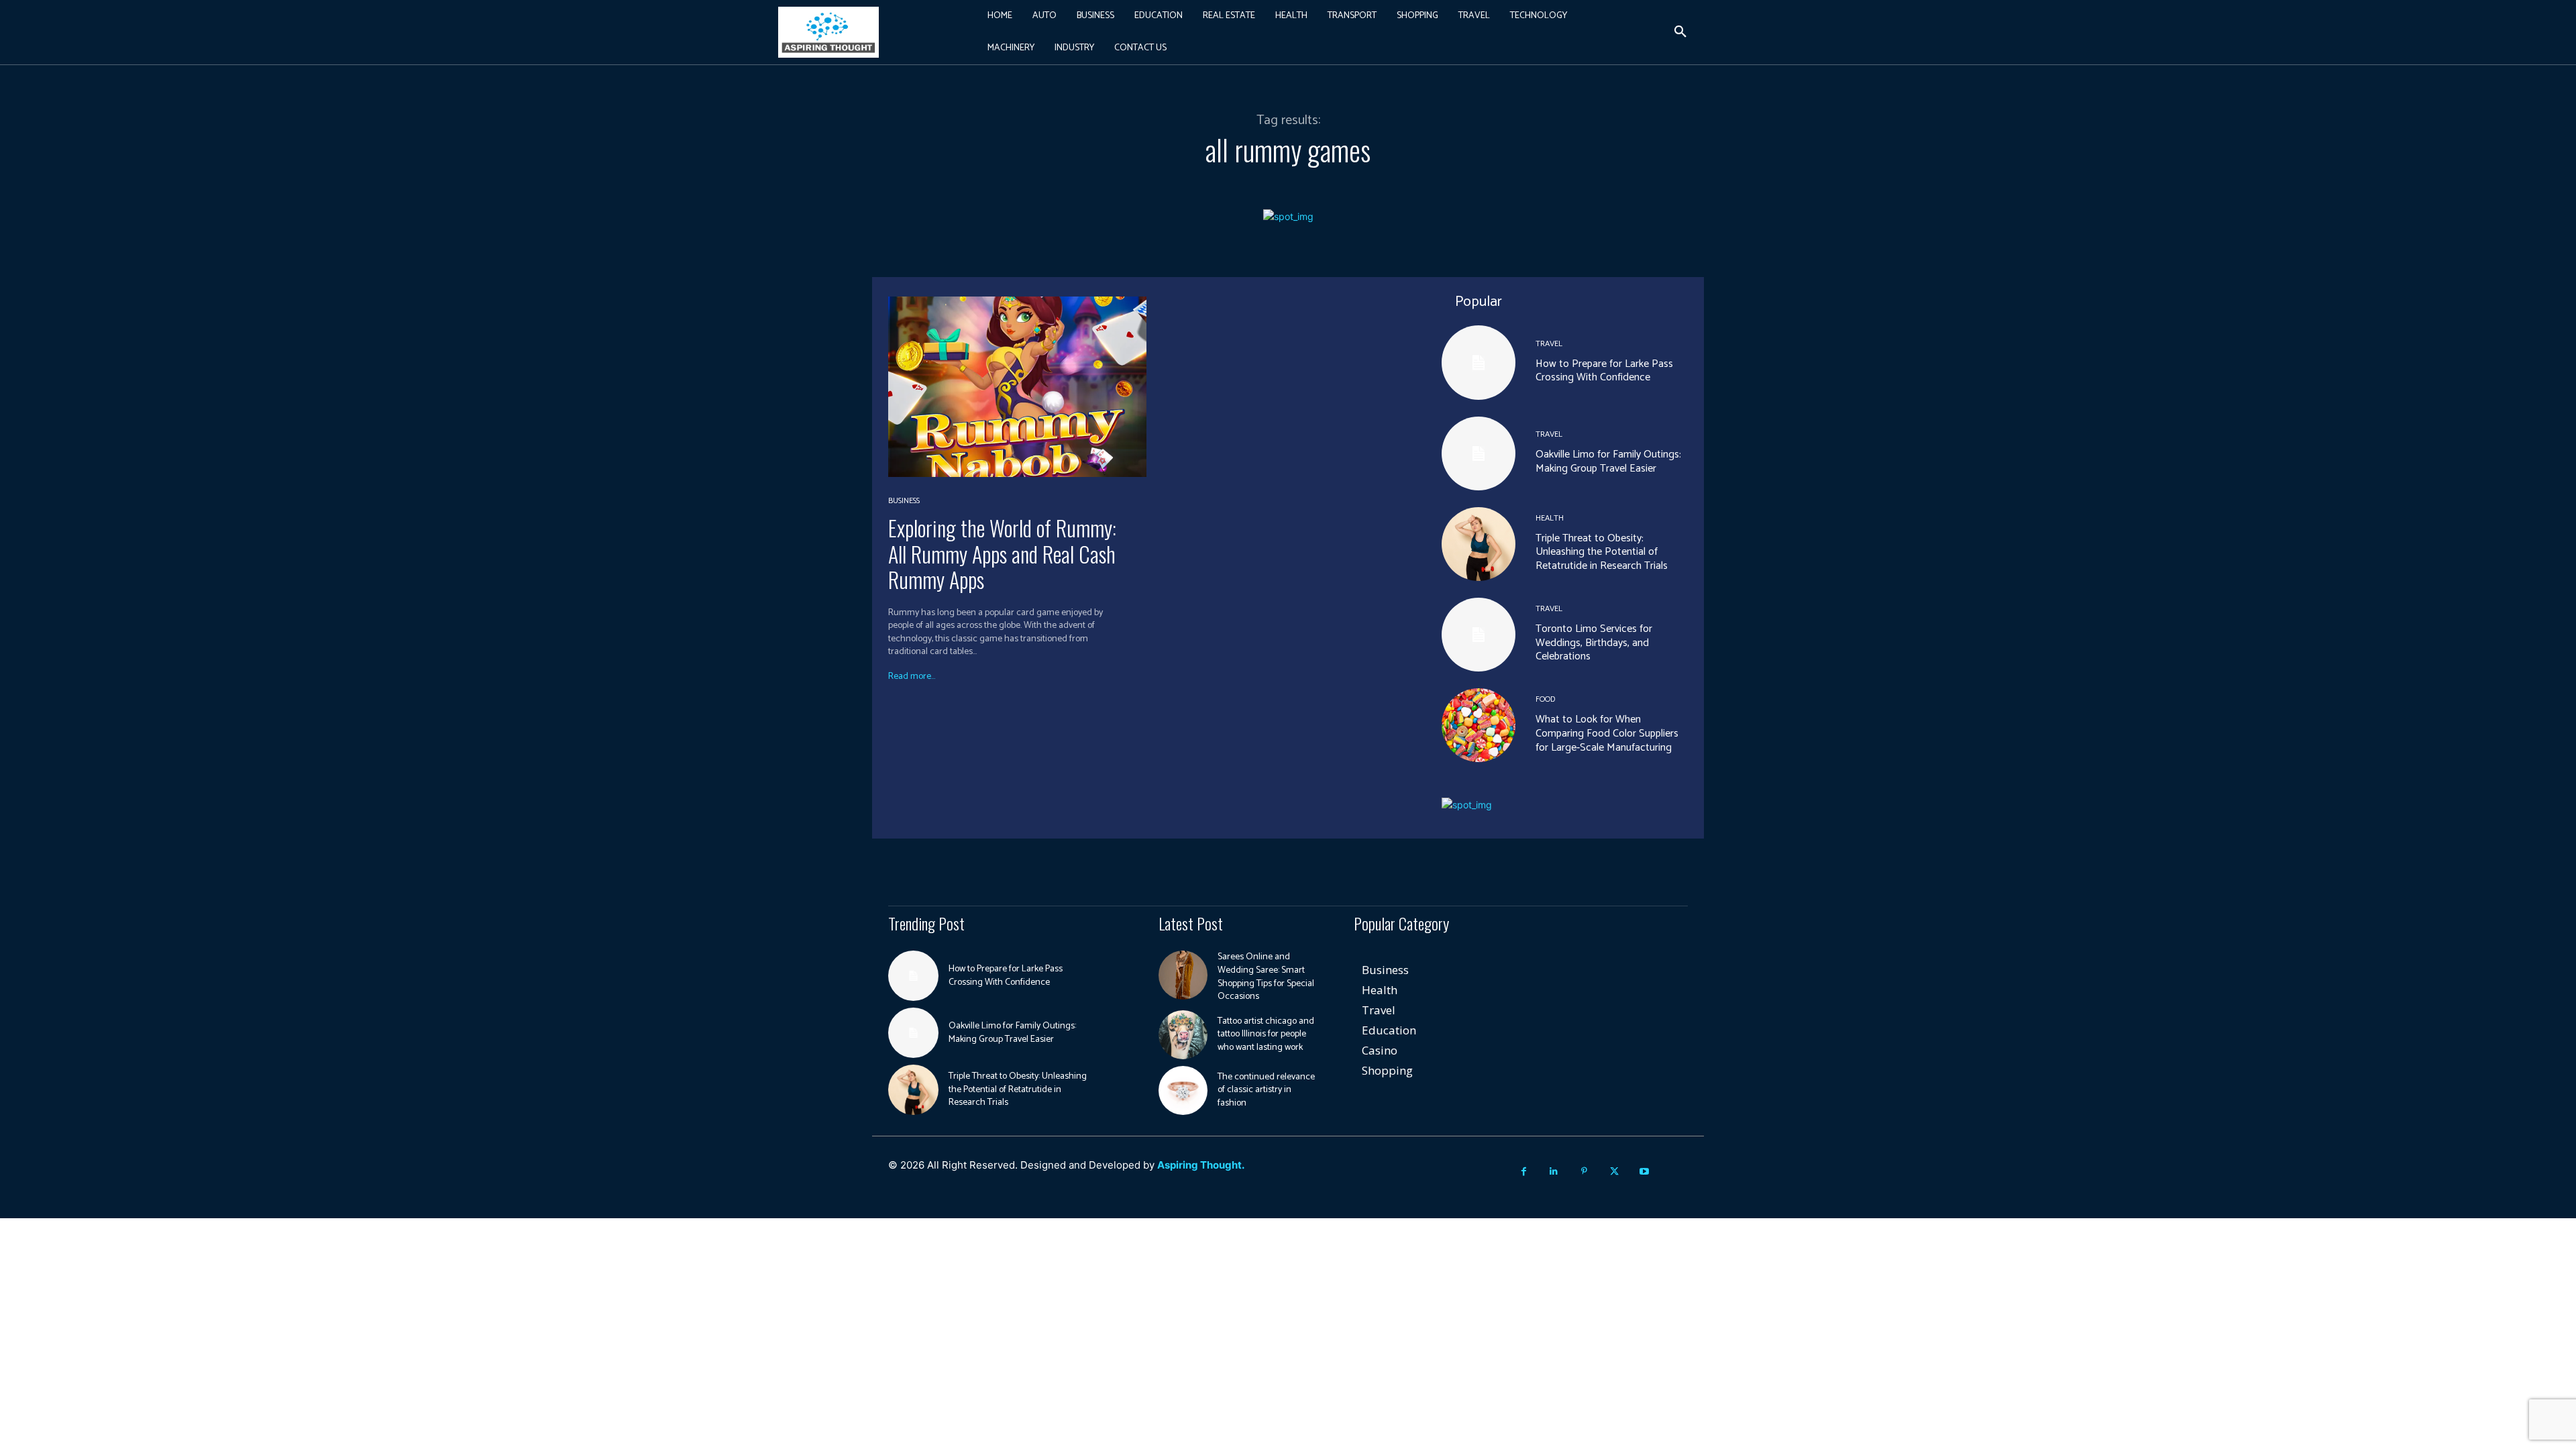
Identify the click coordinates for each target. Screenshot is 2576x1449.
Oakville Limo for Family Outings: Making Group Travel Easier (1608, 462)
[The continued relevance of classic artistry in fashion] (1183, 1090)
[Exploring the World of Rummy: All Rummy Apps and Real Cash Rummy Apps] (1017, 387)
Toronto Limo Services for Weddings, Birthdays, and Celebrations (1594, 643)
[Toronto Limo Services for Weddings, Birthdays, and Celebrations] (1479, 635)
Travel (1549, 344)
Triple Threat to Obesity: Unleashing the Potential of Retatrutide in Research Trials (1602, 552)
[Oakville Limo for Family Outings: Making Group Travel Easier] (1479, 453)
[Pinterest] (1584, 1172)
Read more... (912, 677)
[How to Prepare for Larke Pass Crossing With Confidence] (1479, 362)
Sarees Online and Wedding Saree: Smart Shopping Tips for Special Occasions (1266, 977)
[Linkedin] (1554, 1172)
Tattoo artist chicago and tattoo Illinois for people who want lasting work (1266, 1034)
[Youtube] (1645, 1172)
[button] (1680, 32)
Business (904, 501)
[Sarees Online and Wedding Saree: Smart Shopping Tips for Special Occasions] (1183, 975)
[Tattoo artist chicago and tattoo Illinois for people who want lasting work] (1183, 1035)
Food (1545, 700)
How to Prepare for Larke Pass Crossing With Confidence (1604, 371)
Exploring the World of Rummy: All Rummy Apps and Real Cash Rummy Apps (1002, 553)
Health (1550, 519)
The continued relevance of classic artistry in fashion (1266, 1090)
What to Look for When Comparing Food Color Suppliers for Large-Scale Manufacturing (1607, 734)
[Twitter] (1614, 1172)
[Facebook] (1524, 1172)
